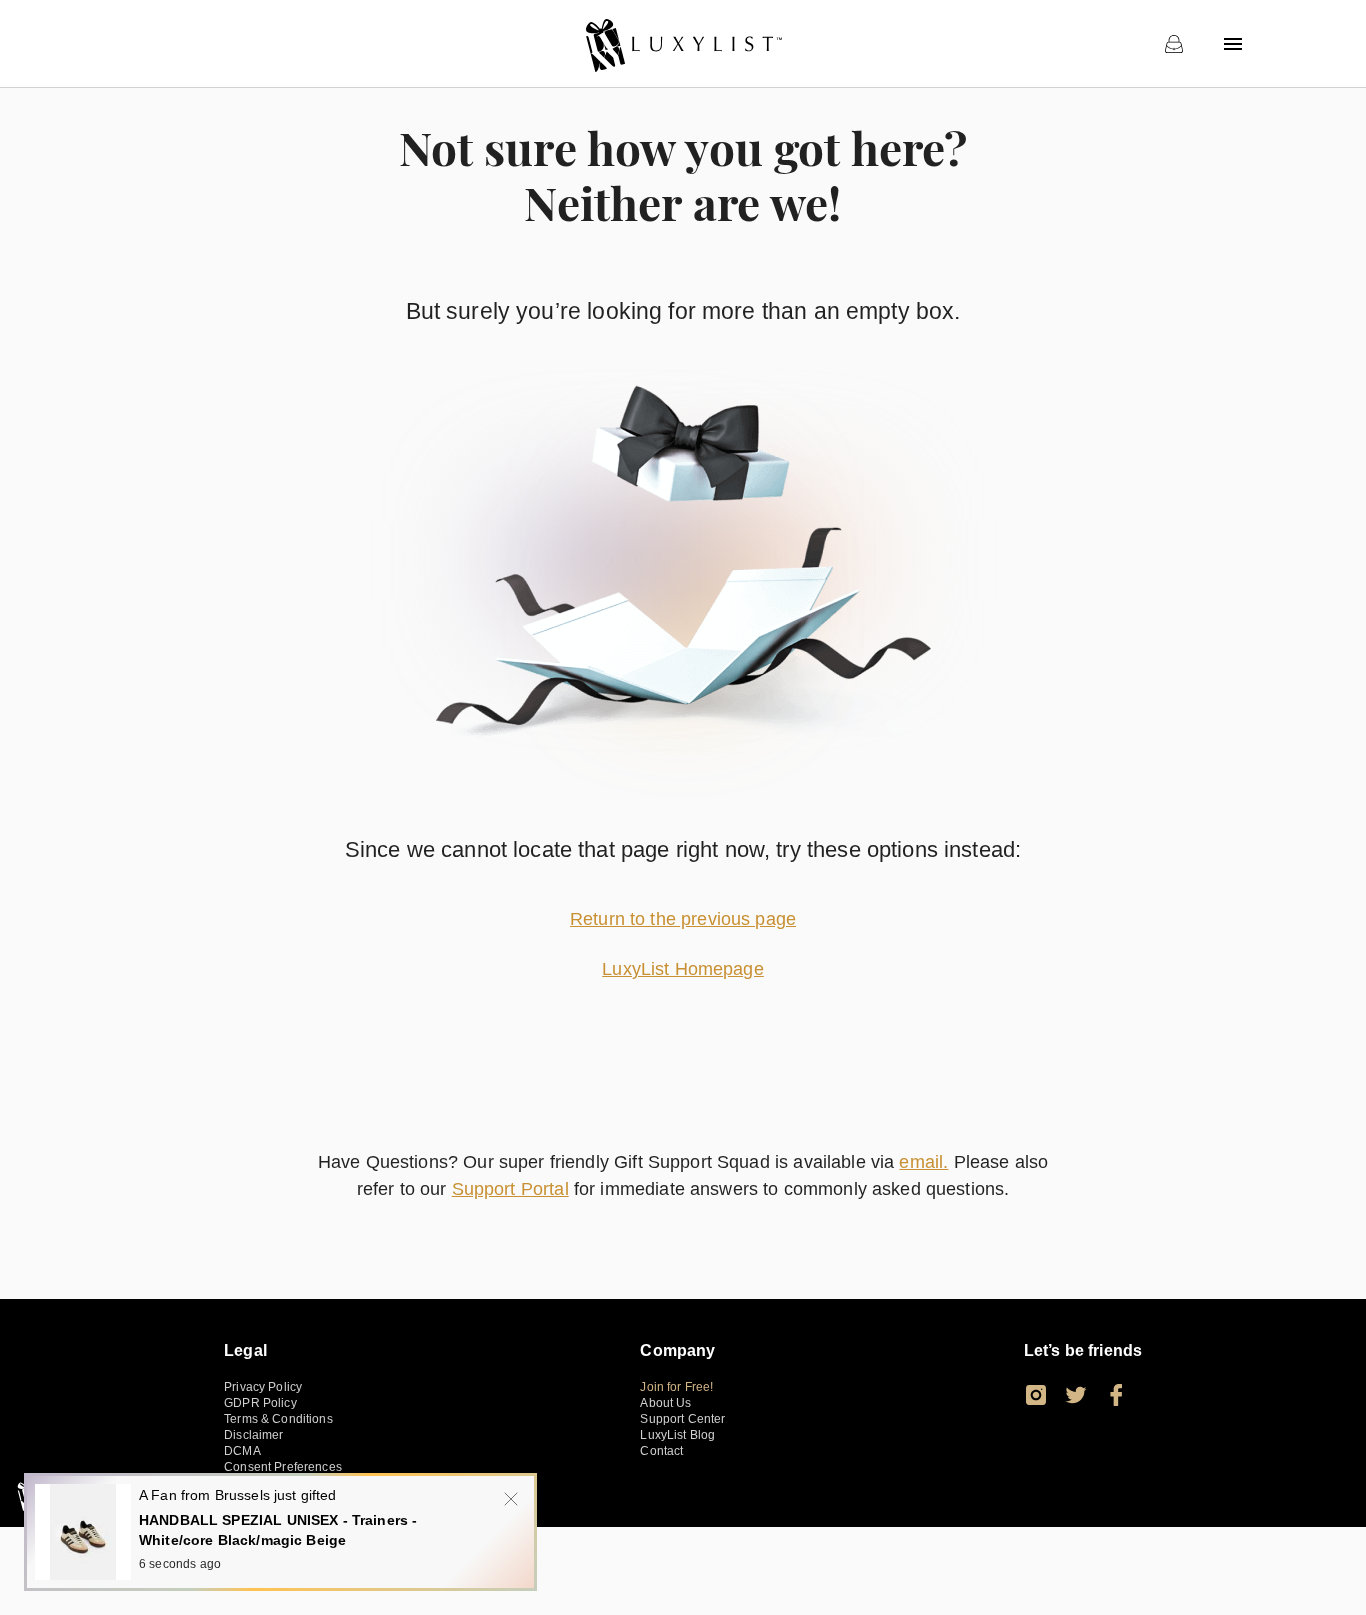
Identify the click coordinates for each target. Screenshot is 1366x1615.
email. (923, 1162)
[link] (682, 44)
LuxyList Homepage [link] (683, 969)
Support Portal (510, 1189)
